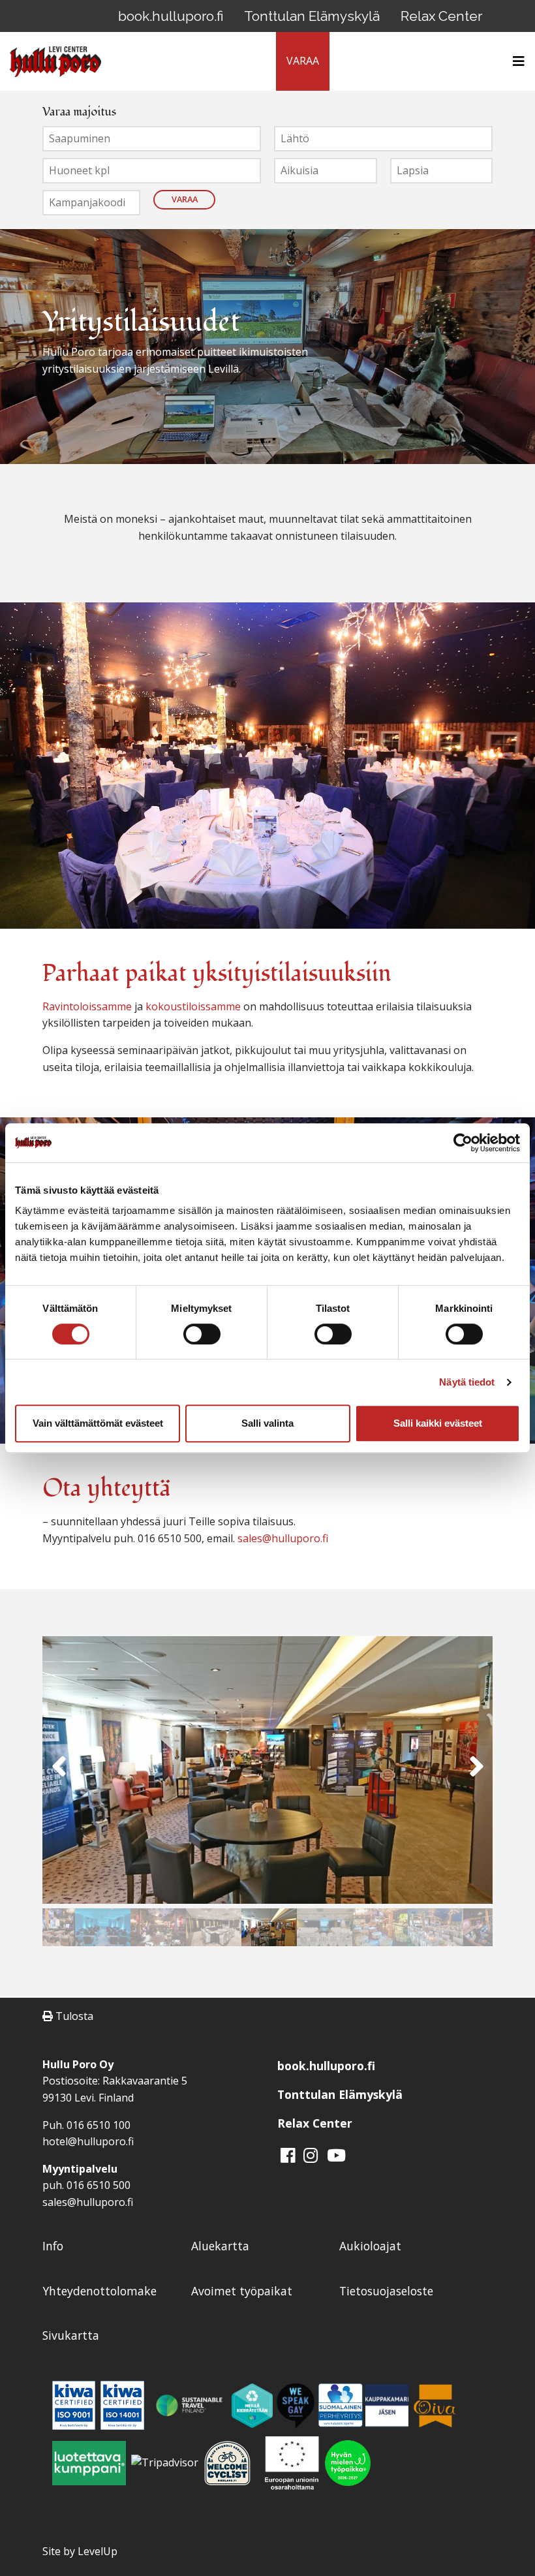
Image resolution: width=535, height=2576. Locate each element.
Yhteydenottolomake (99, 2291)
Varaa (185, 199)
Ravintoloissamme (87, 1006)
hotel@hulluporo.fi (88, 2141)
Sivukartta (71, 2335)
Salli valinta (267, 1423)
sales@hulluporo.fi (283, 1538)
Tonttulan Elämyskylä (312, 16)
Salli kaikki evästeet (438, 1423)
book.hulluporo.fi (171, 16)
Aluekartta (220, 2246)
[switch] (202, 1334)
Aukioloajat (370, 2246)
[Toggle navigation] (515, 61)
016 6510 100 (99, 2125)
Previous (59, 1772)
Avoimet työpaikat (242, 2291)
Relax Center (441, 16)
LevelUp (98, 2551)
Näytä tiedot (467, 1382)
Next (476, 1772)
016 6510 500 (99, 2185)
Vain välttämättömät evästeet (98, 1423)
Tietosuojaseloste (386, 2291)
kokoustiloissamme (193, 1006)
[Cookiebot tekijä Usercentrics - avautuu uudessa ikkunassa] (463, 1143)
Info (53, 2246)
